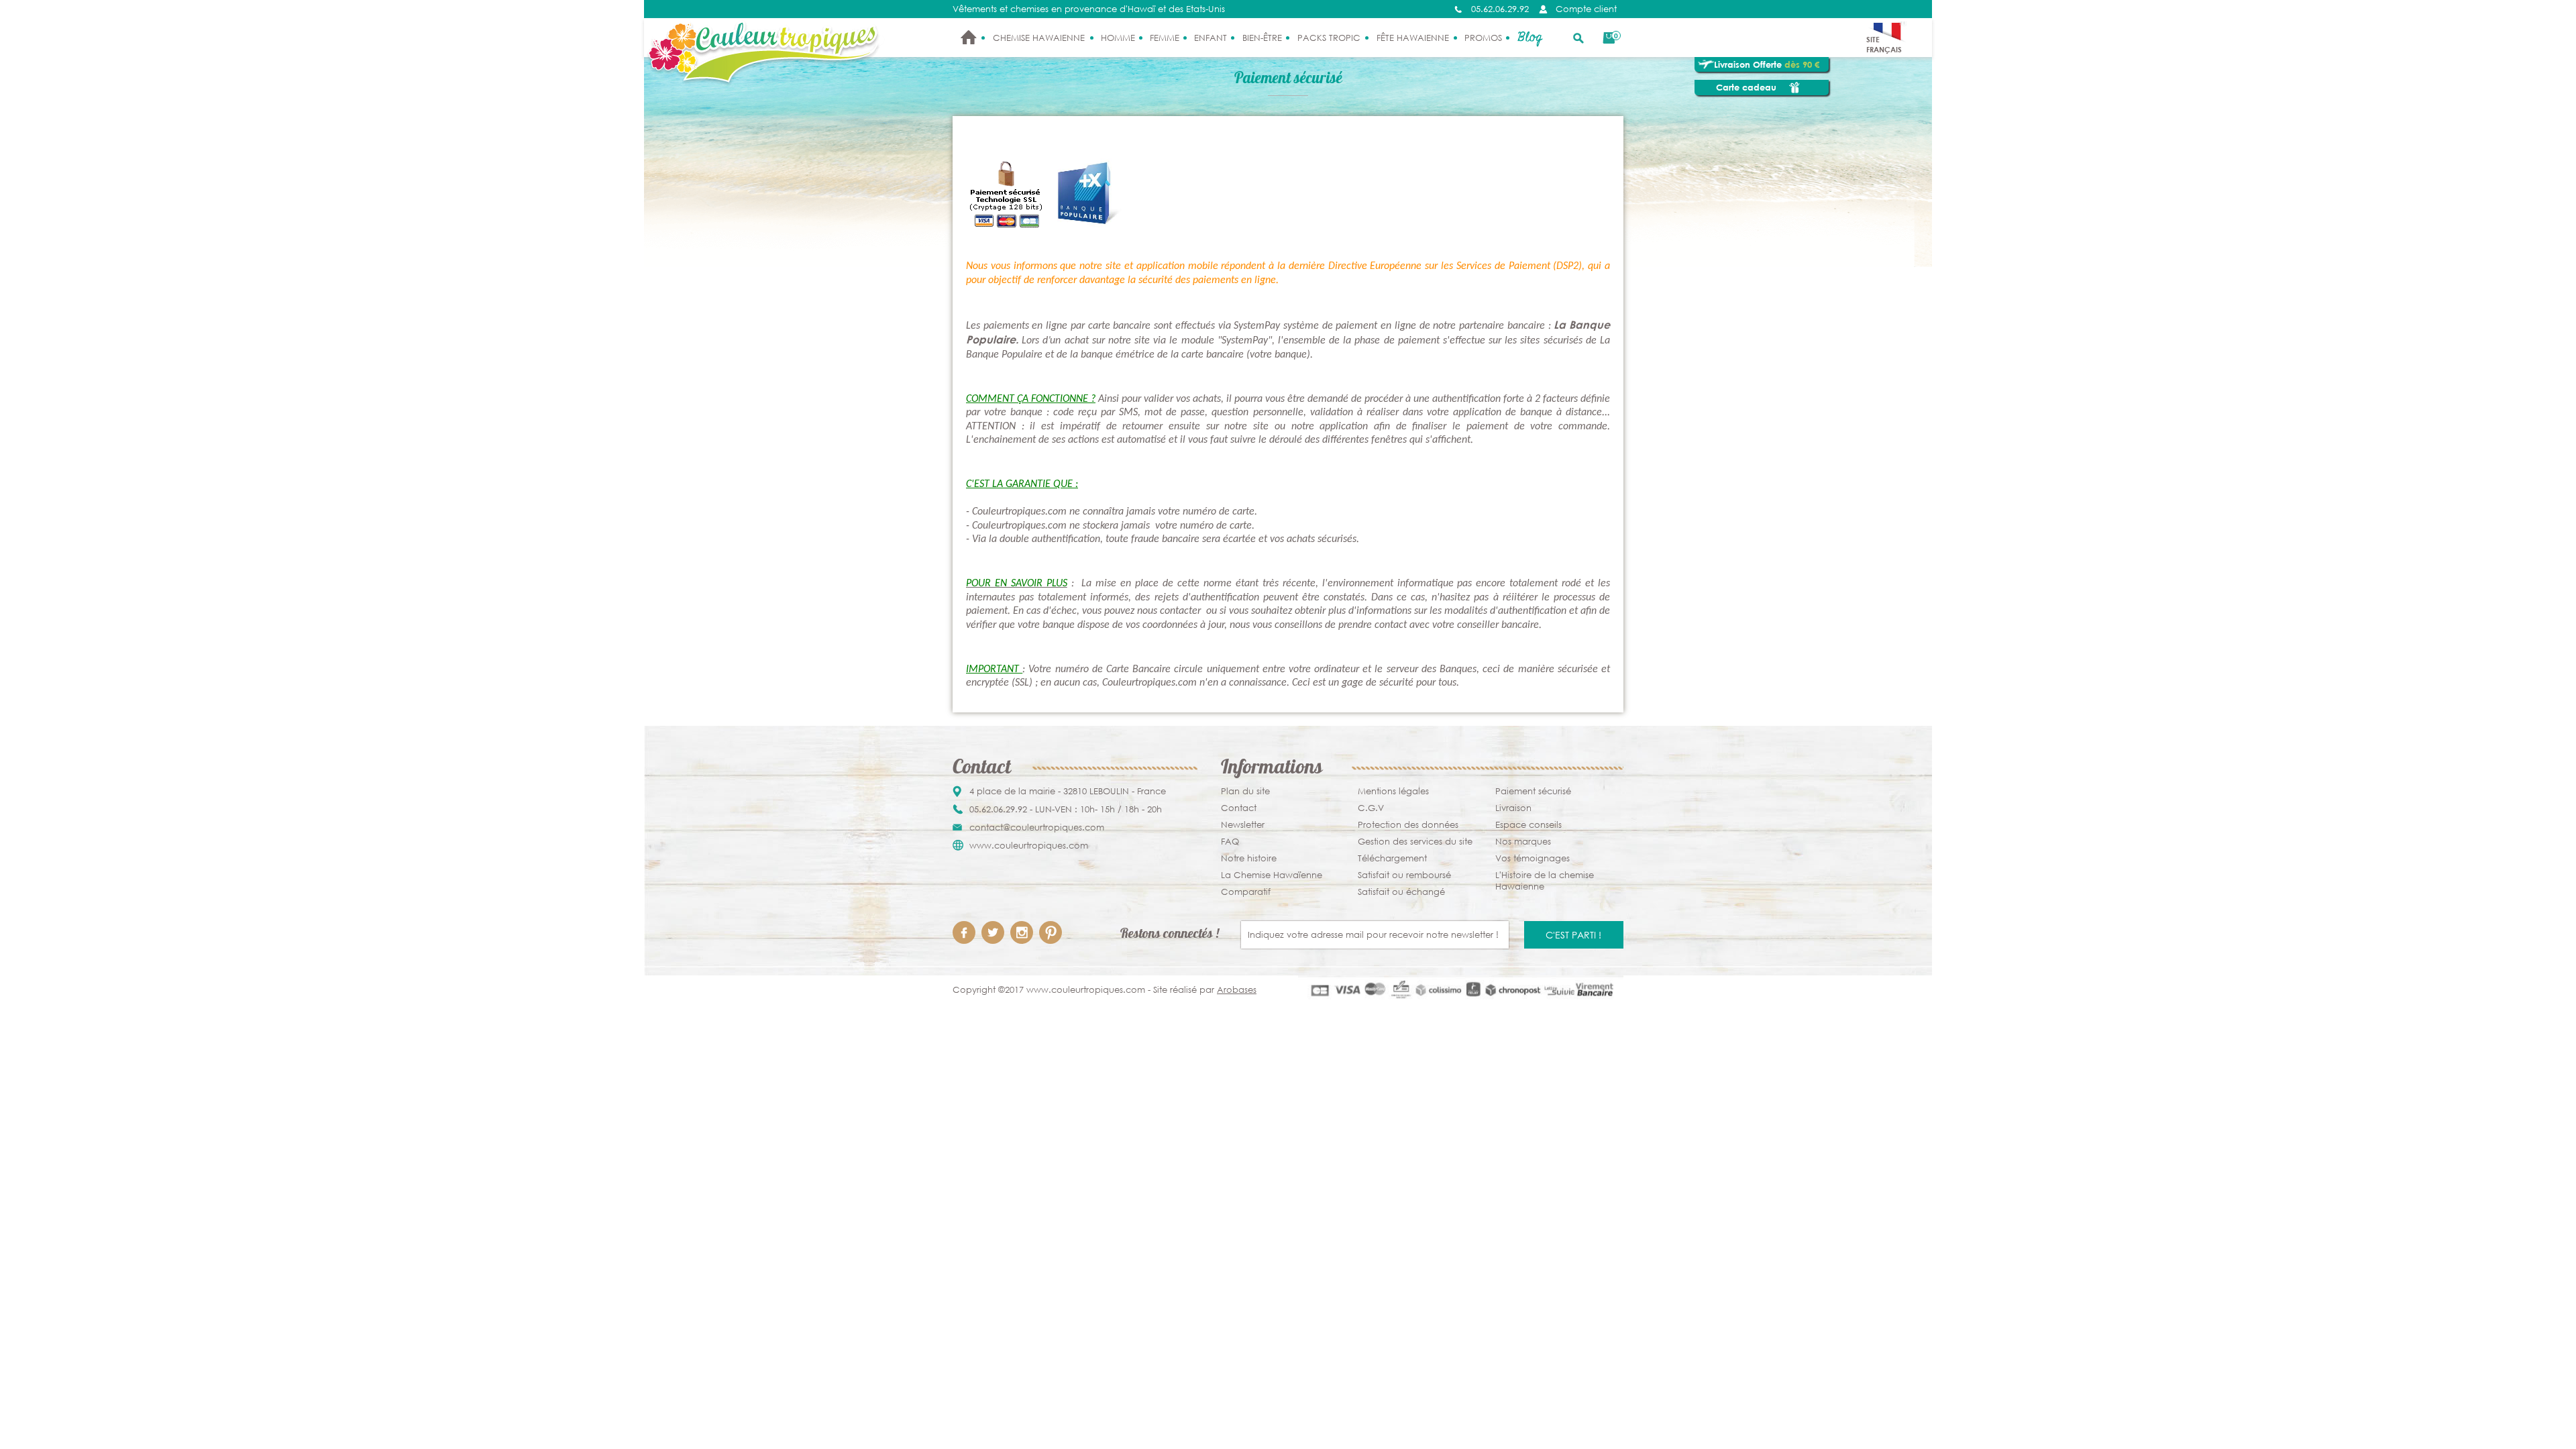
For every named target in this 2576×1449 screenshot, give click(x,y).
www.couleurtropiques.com (1029, 846)
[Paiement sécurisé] (1461, 990)
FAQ (1230, 842)
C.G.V (1371, 808)
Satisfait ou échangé (1401, 892)
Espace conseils (1528, 825)
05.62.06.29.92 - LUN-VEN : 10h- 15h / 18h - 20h (1066, 809)
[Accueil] (969, 38)
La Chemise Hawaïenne (1272, 875)
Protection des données (1408, 825)
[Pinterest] (1051, 932)
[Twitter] (993, 932)
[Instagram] (1022, 932)
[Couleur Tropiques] (764, 53)
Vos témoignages (1533, 858)
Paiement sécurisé (1533, 791)
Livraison (1513, 808)
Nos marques (1523, 842)
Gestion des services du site (1415, 842)
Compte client (1586, 9)
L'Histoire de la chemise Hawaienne (1545, 881)
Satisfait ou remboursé (1404, 875)
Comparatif (1246, 892)
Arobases (1237, 990)
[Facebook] (964, 932)
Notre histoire (1249, 858)
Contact (1239, 808)
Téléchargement (1392, 858)
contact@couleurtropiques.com (1037, 827)
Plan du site (1245, 791)
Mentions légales (1393, 791)
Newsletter (1243, 825)
